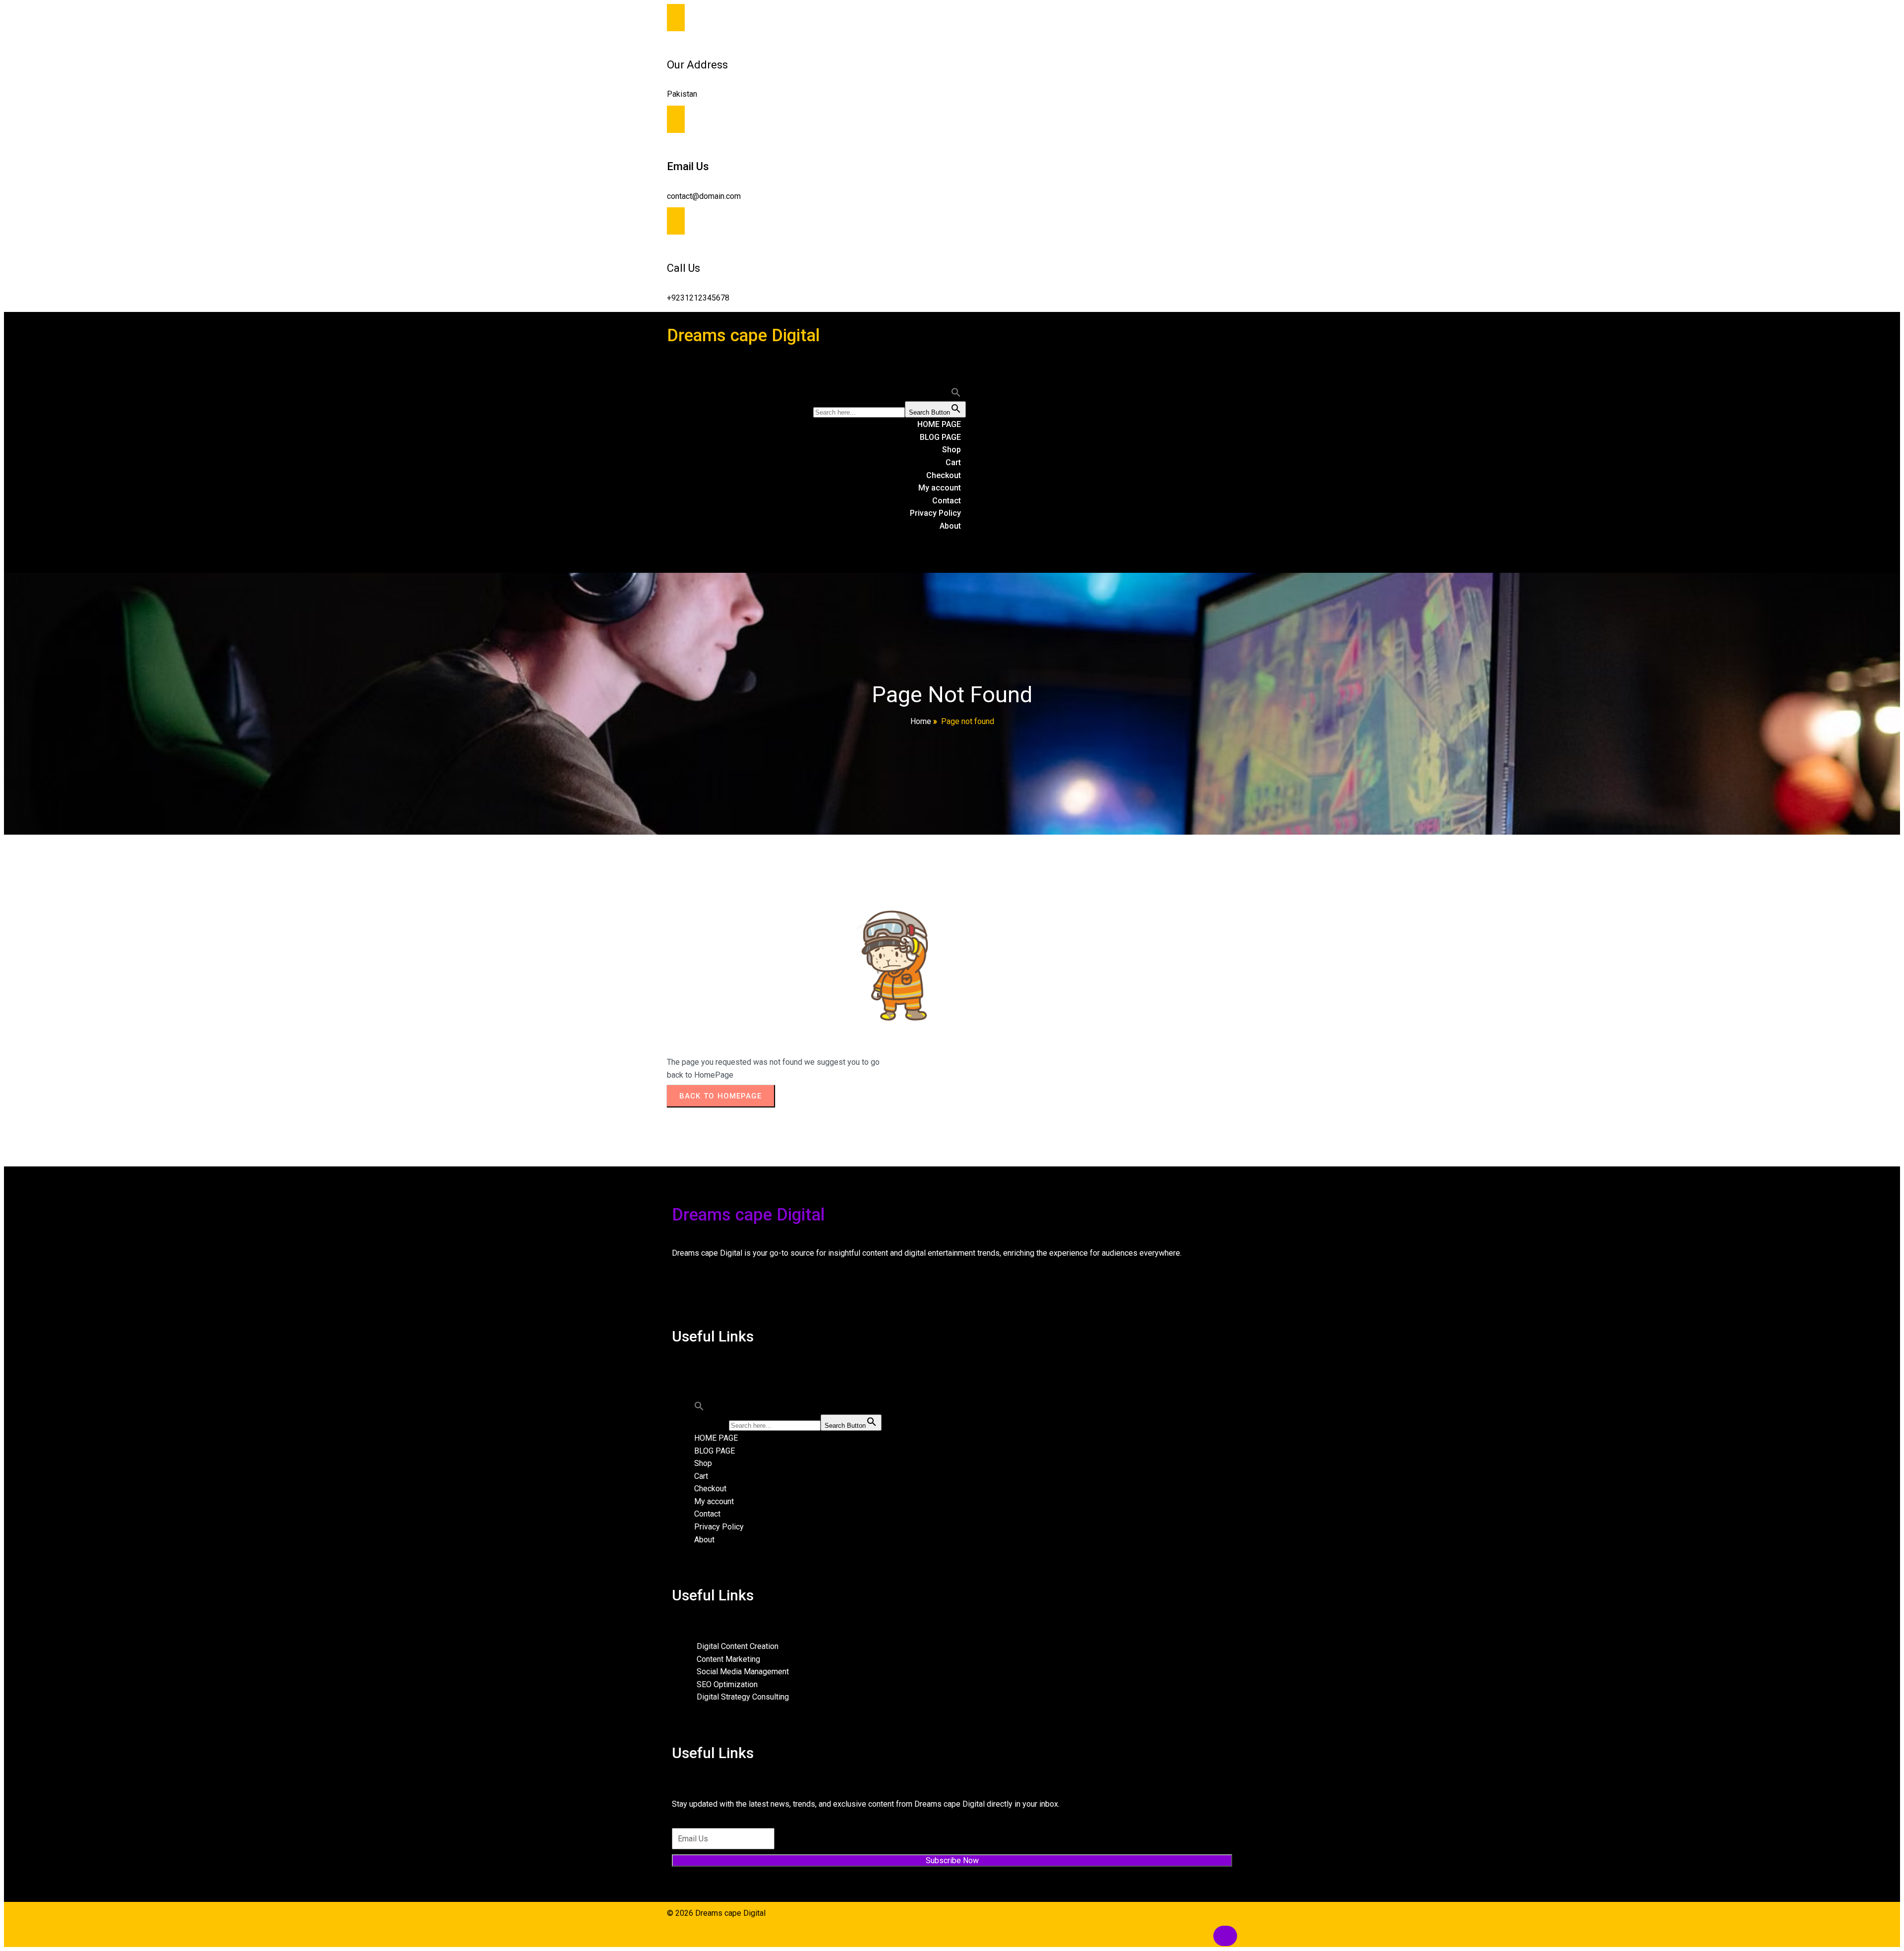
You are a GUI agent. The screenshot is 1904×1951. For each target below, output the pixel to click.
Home (921, 721)
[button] (956, 395)
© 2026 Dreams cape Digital (716, 1913)
